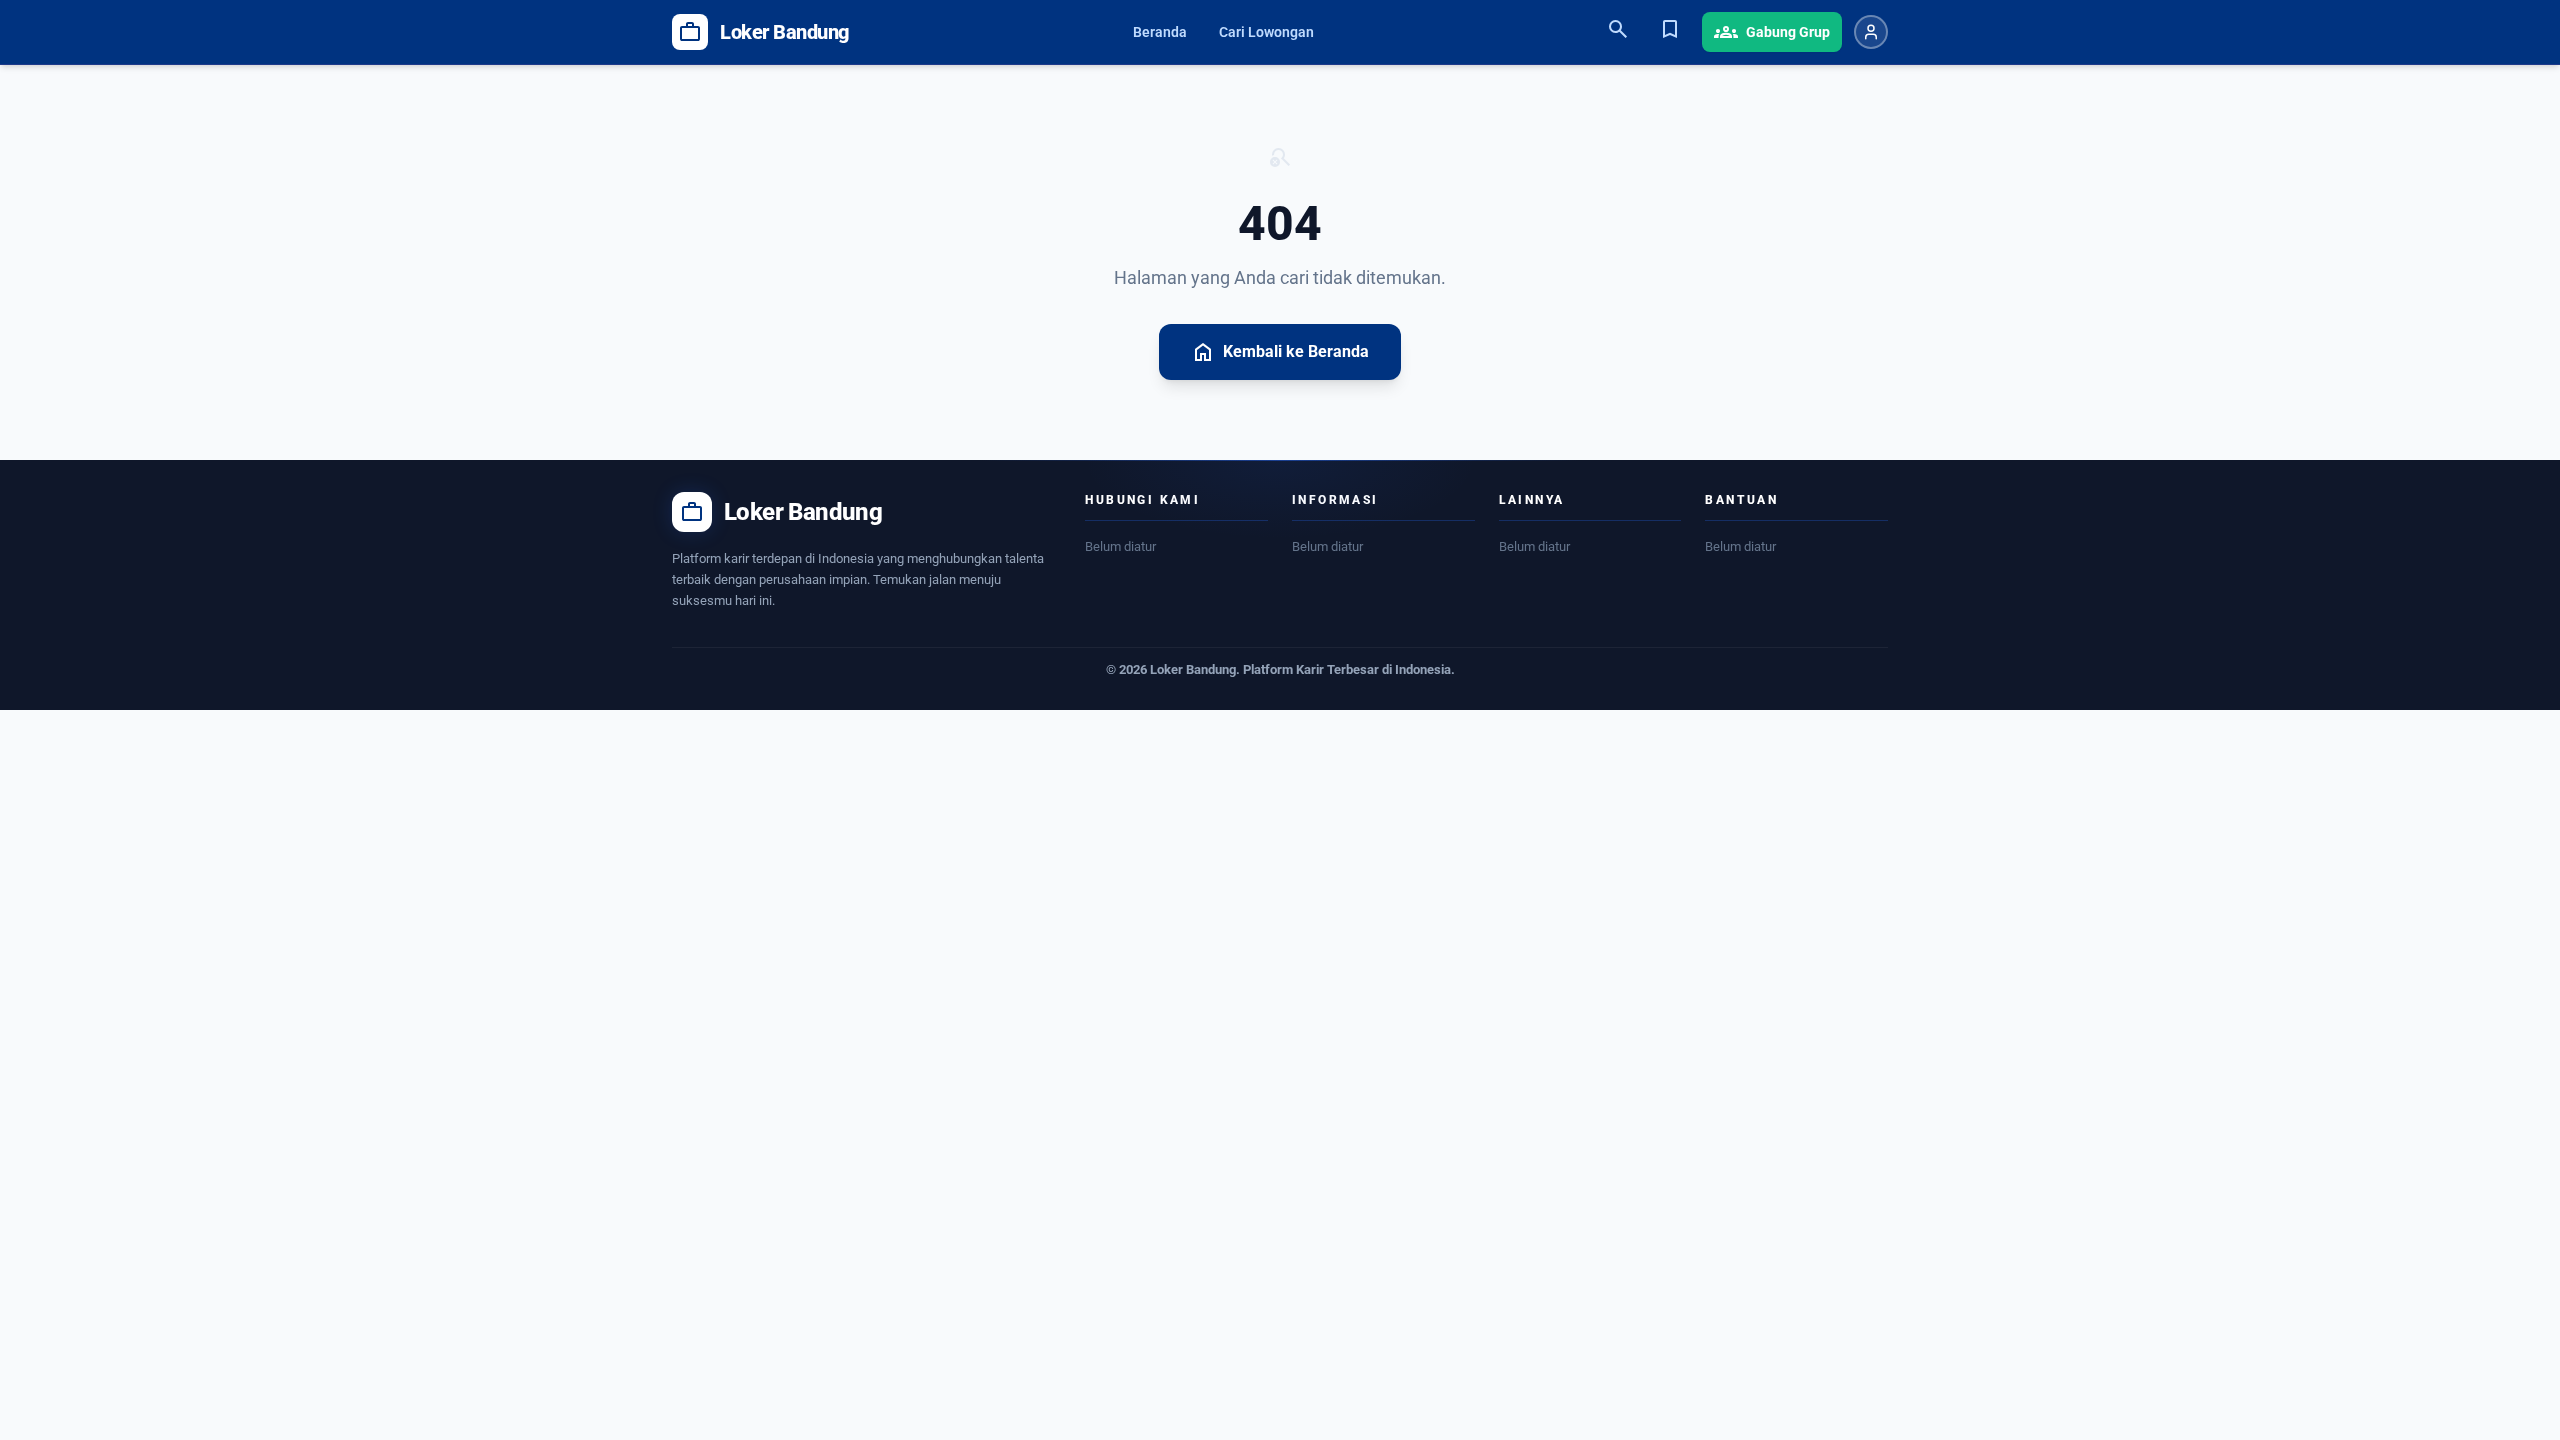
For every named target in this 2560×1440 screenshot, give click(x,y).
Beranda (1160, 32)
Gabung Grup (1772, 32)
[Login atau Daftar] (1871, 32)
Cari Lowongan (1266, 32)
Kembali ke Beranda (1280, 352)
